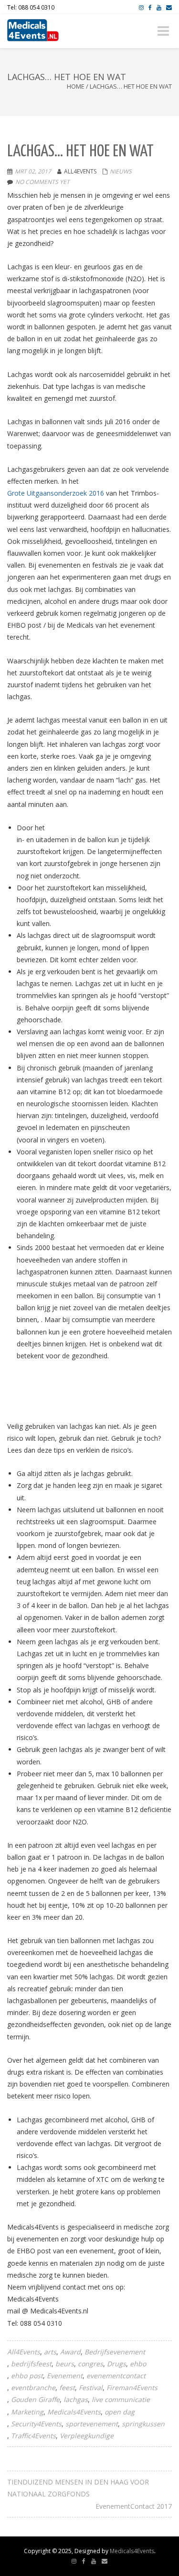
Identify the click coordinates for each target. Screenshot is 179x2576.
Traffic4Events (33, 2436)
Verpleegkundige (87, 2436)
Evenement (65, 2376)
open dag (120, 2412)
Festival (91, 2388)
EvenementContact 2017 (134, 2506)
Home (76, 86)
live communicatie (121, 2399)
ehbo (138, 2364)
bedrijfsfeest (31, 2364)
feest (67, 2388)
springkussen (143, 2424)
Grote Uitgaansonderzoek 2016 (56, 493)
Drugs (116, 2364)
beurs (65, 2364)
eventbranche (33, 2388)
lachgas (76, 2399)
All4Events (24, 2352)
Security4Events (36, 2424)
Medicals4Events (74, 2412)
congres (90, 2364)
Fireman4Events (132, 2388)
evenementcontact (116, 2376)
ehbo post (27, 2376)
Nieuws (121, 171)
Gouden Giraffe (35, 2399)
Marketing (27, 2412)
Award (70, 2352)
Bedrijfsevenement (115, 2352)
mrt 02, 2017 (33, 171)
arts (50, 2352)
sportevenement (92, 2424)
